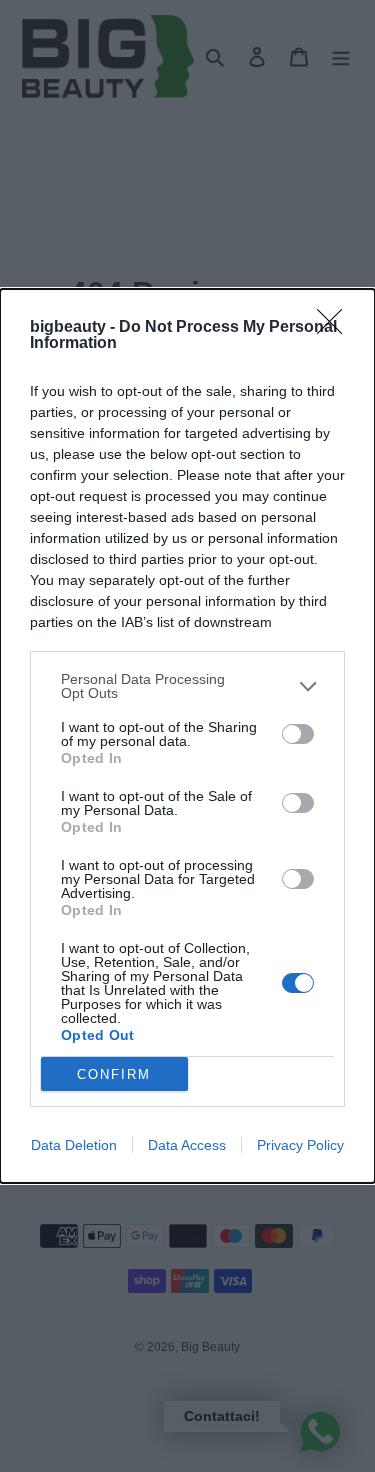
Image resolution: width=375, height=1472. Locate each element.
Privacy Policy (300, 1145)
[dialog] (187, 736)
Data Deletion (74, 1145)
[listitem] (187, 686)
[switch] (298, 734)
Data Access (187, 1145)
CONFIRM (114, 1074)
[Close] (336, 328)
